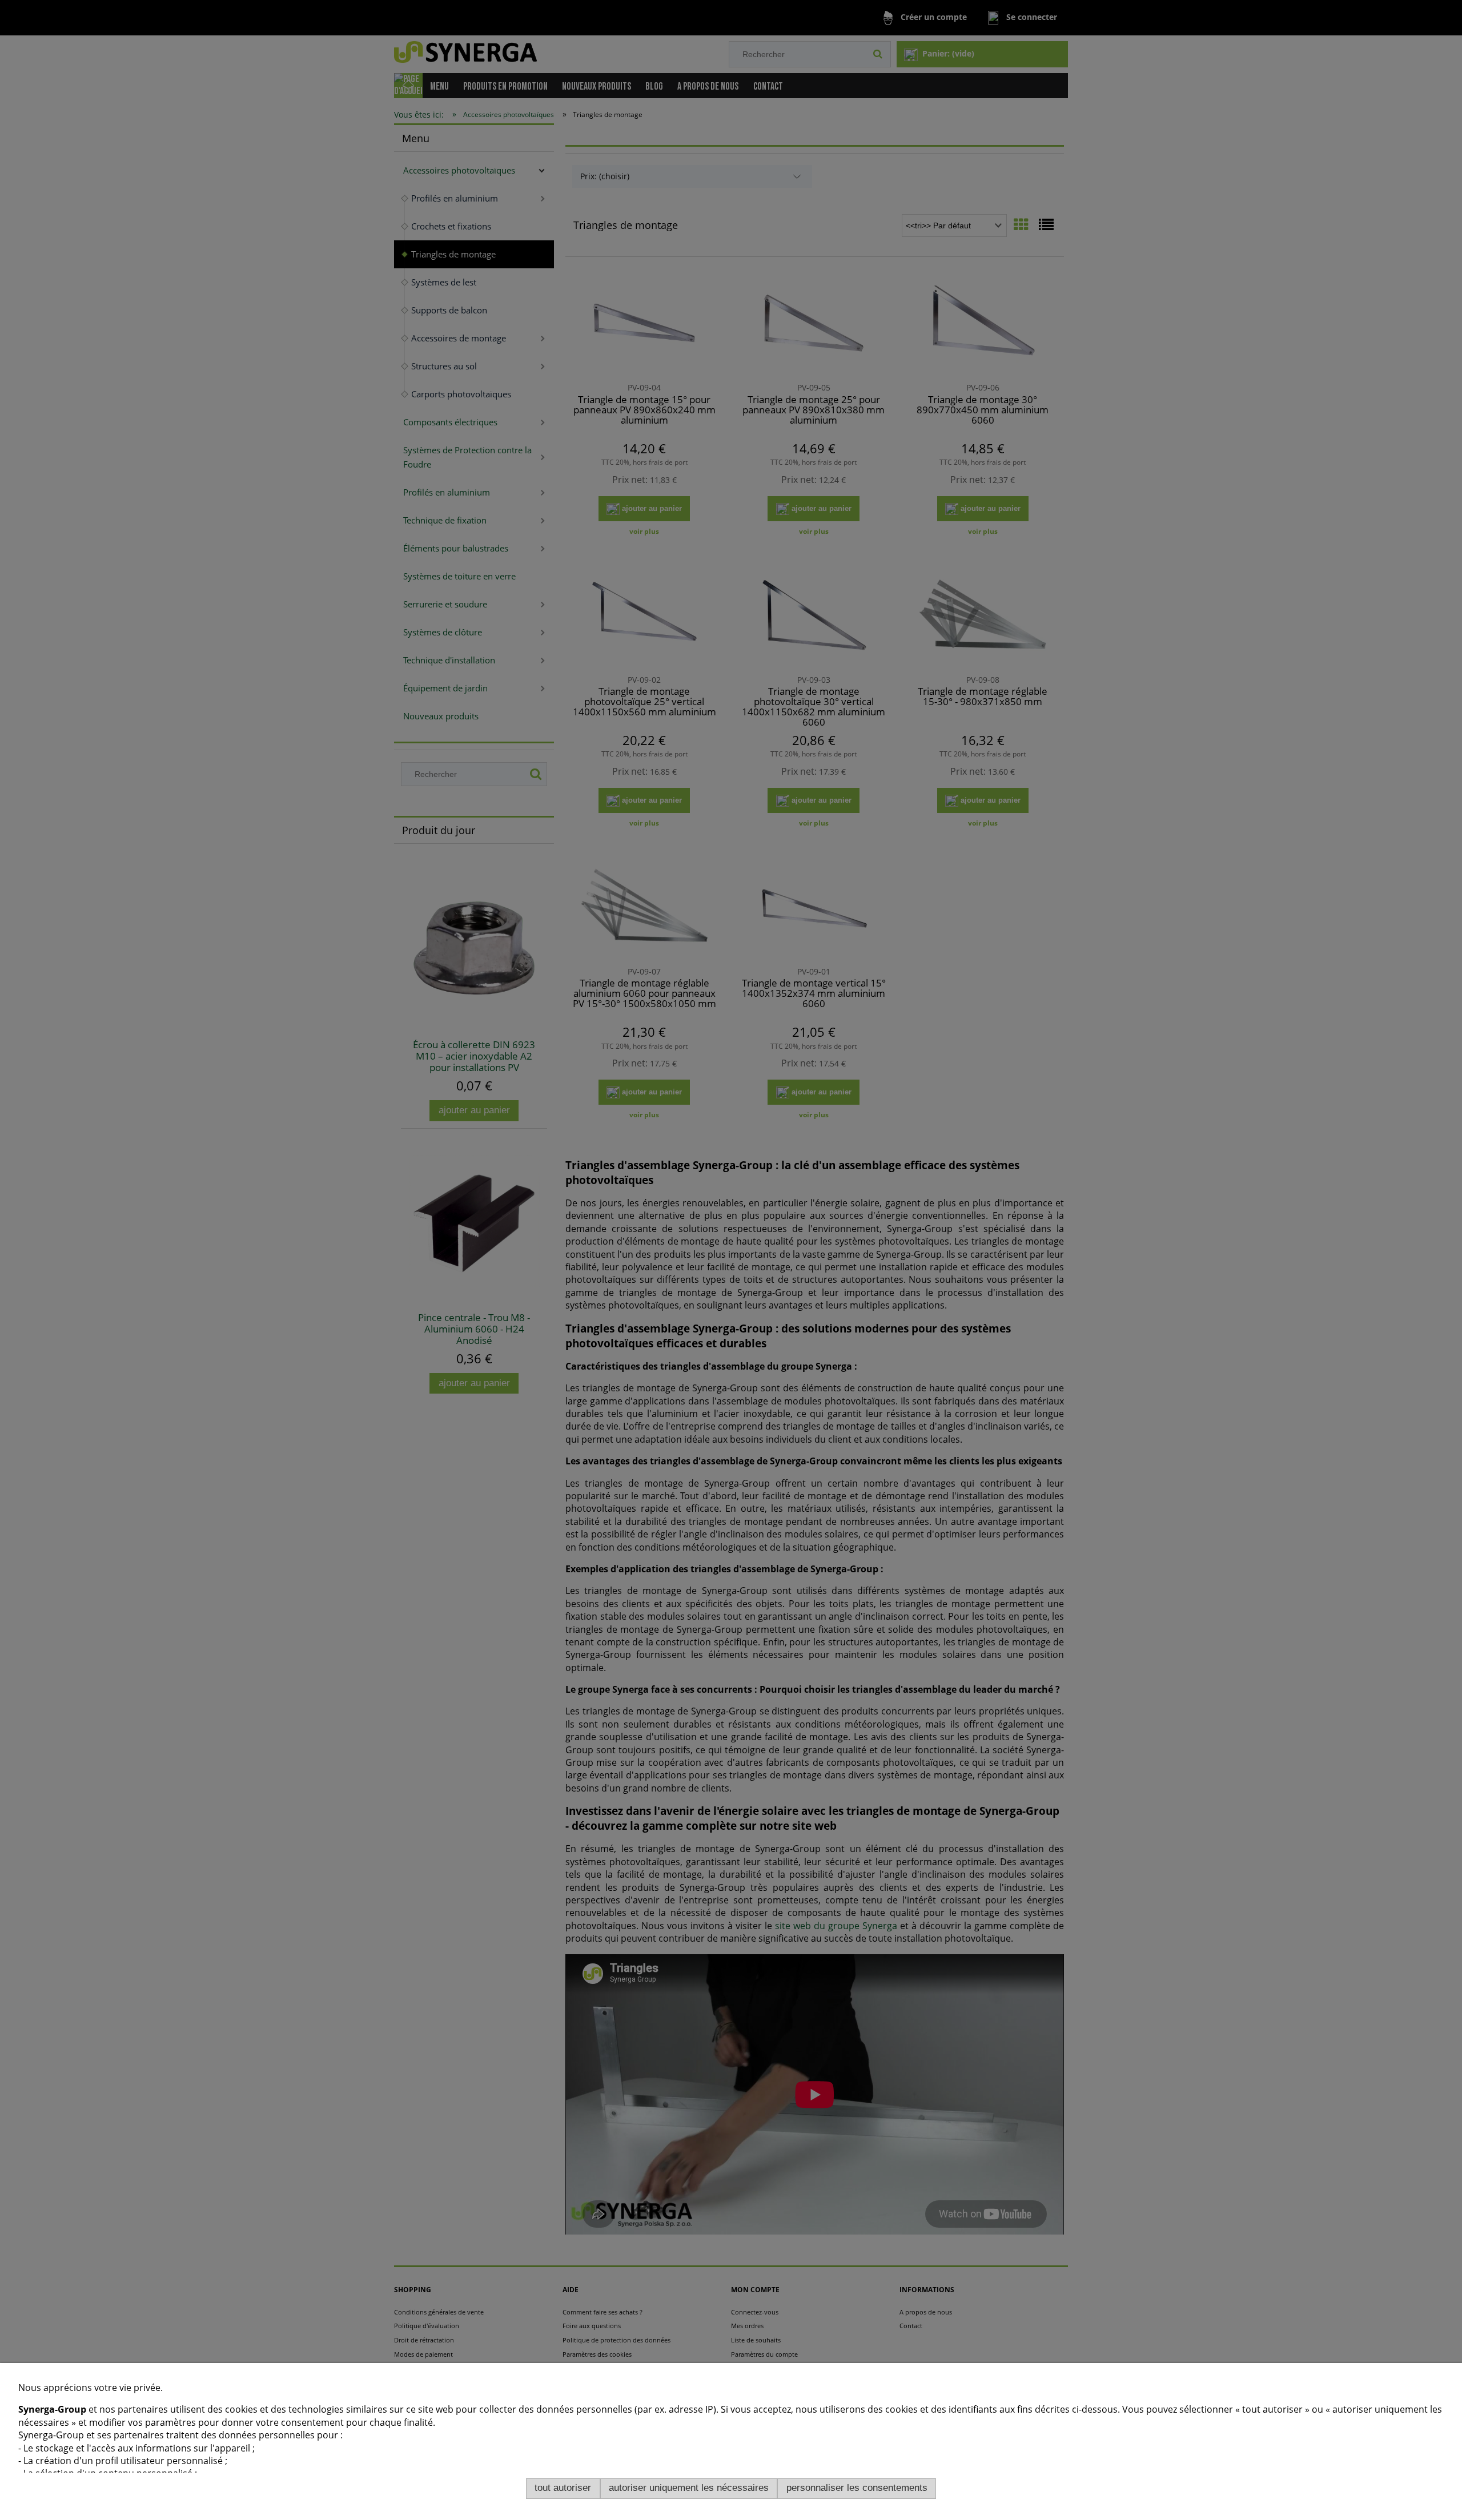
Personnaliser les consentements (857, 2488)
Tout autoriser (563, 2488)
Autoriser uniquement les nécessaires (689, 2488)
